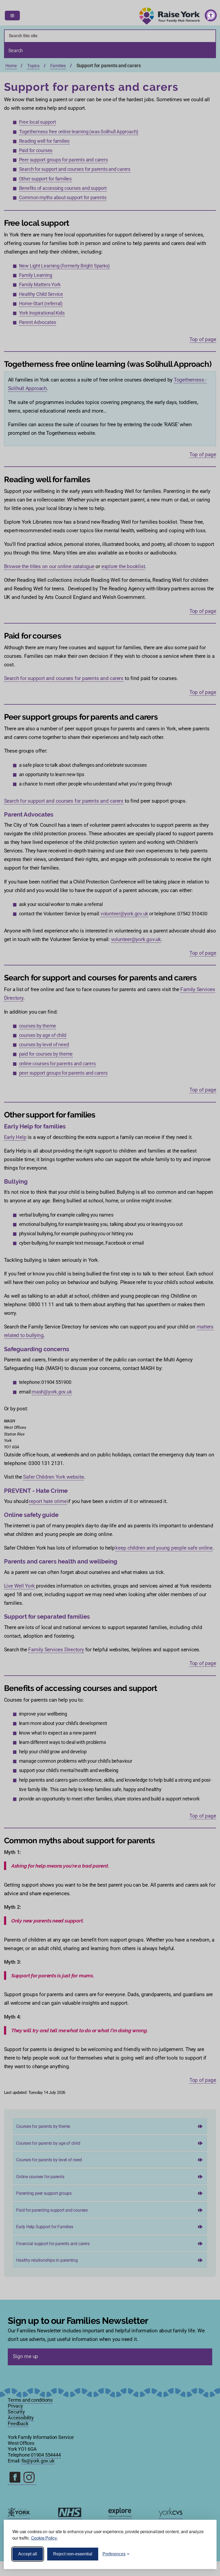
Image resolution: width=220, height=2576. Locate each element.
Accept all (28, 2554)
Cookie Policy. (44, 2538)
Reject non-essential (73, 2554)
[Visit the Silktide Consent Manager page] (205, 2554)
